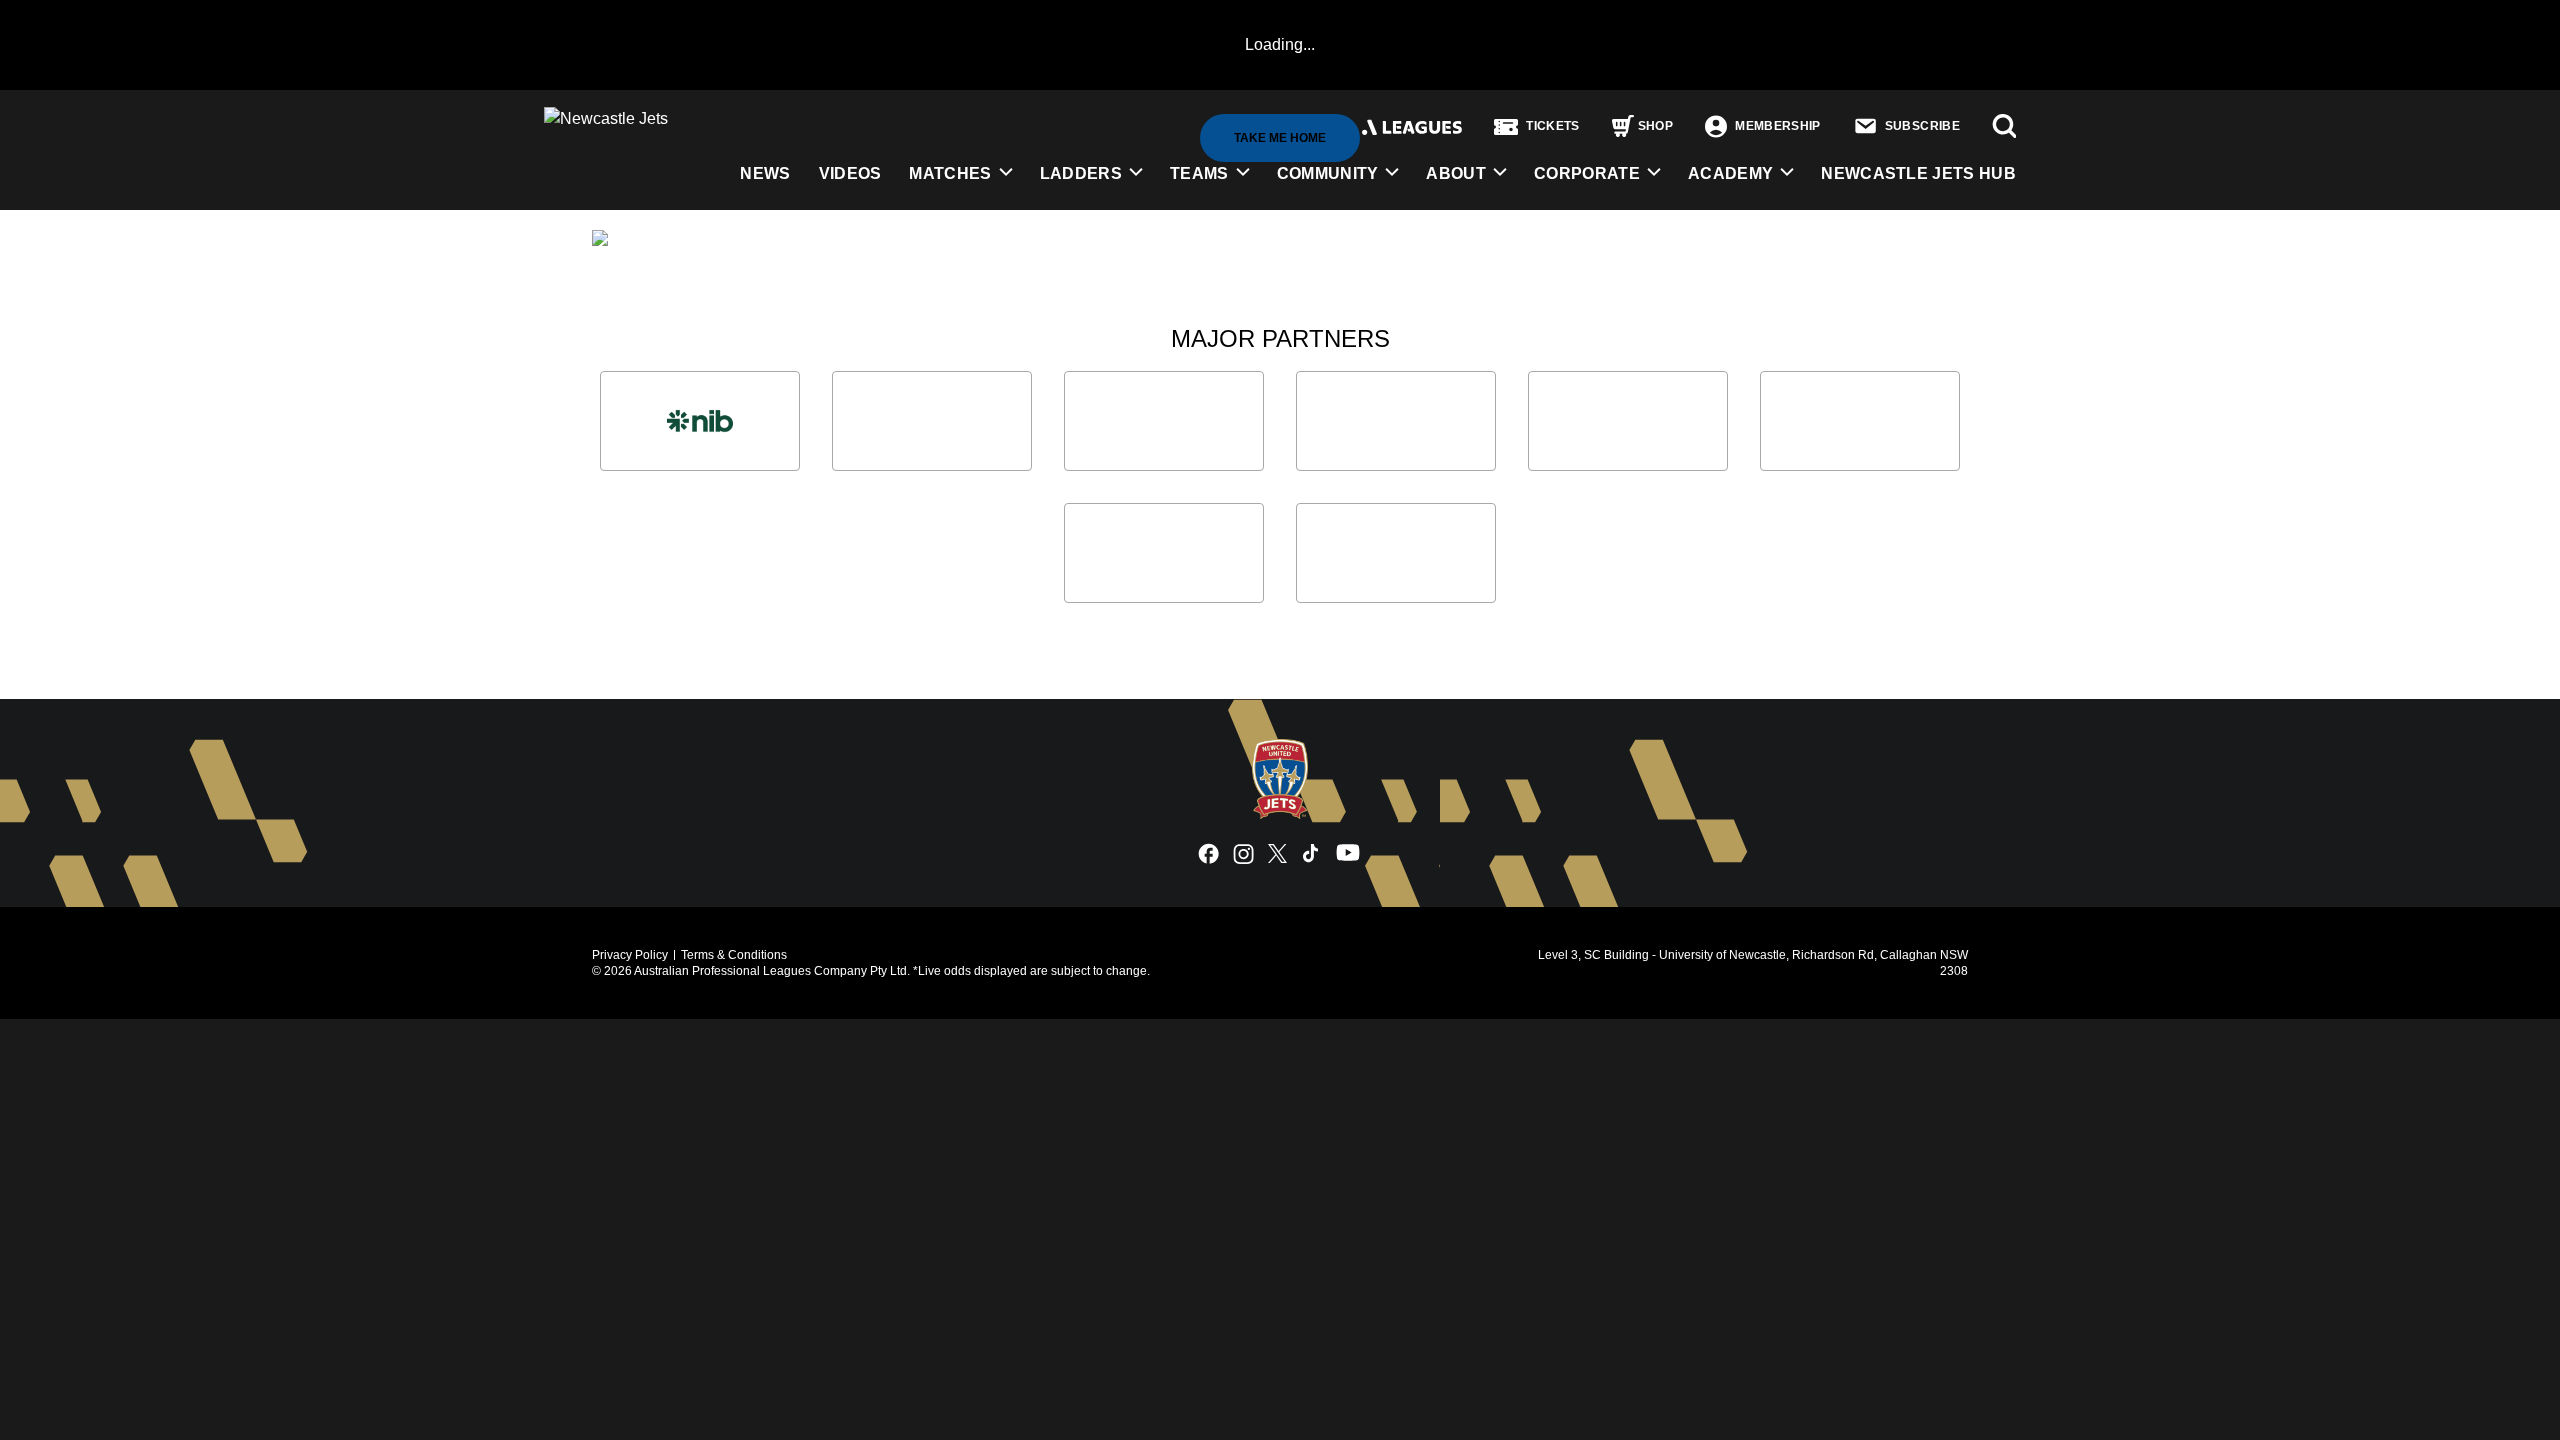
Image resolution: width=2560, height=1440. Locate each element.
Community (1328, 173)
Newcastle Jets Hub (1918, 173)
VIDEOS (850, 173)
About (1456, 173)
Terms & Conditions (734, 955)
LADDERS (1081, 173)
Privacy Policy (630, 955)
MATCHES (950, 173)
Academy (1730, 173)
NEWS (765, 173)
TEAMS (1199, 173)
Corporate (1587, 173)
